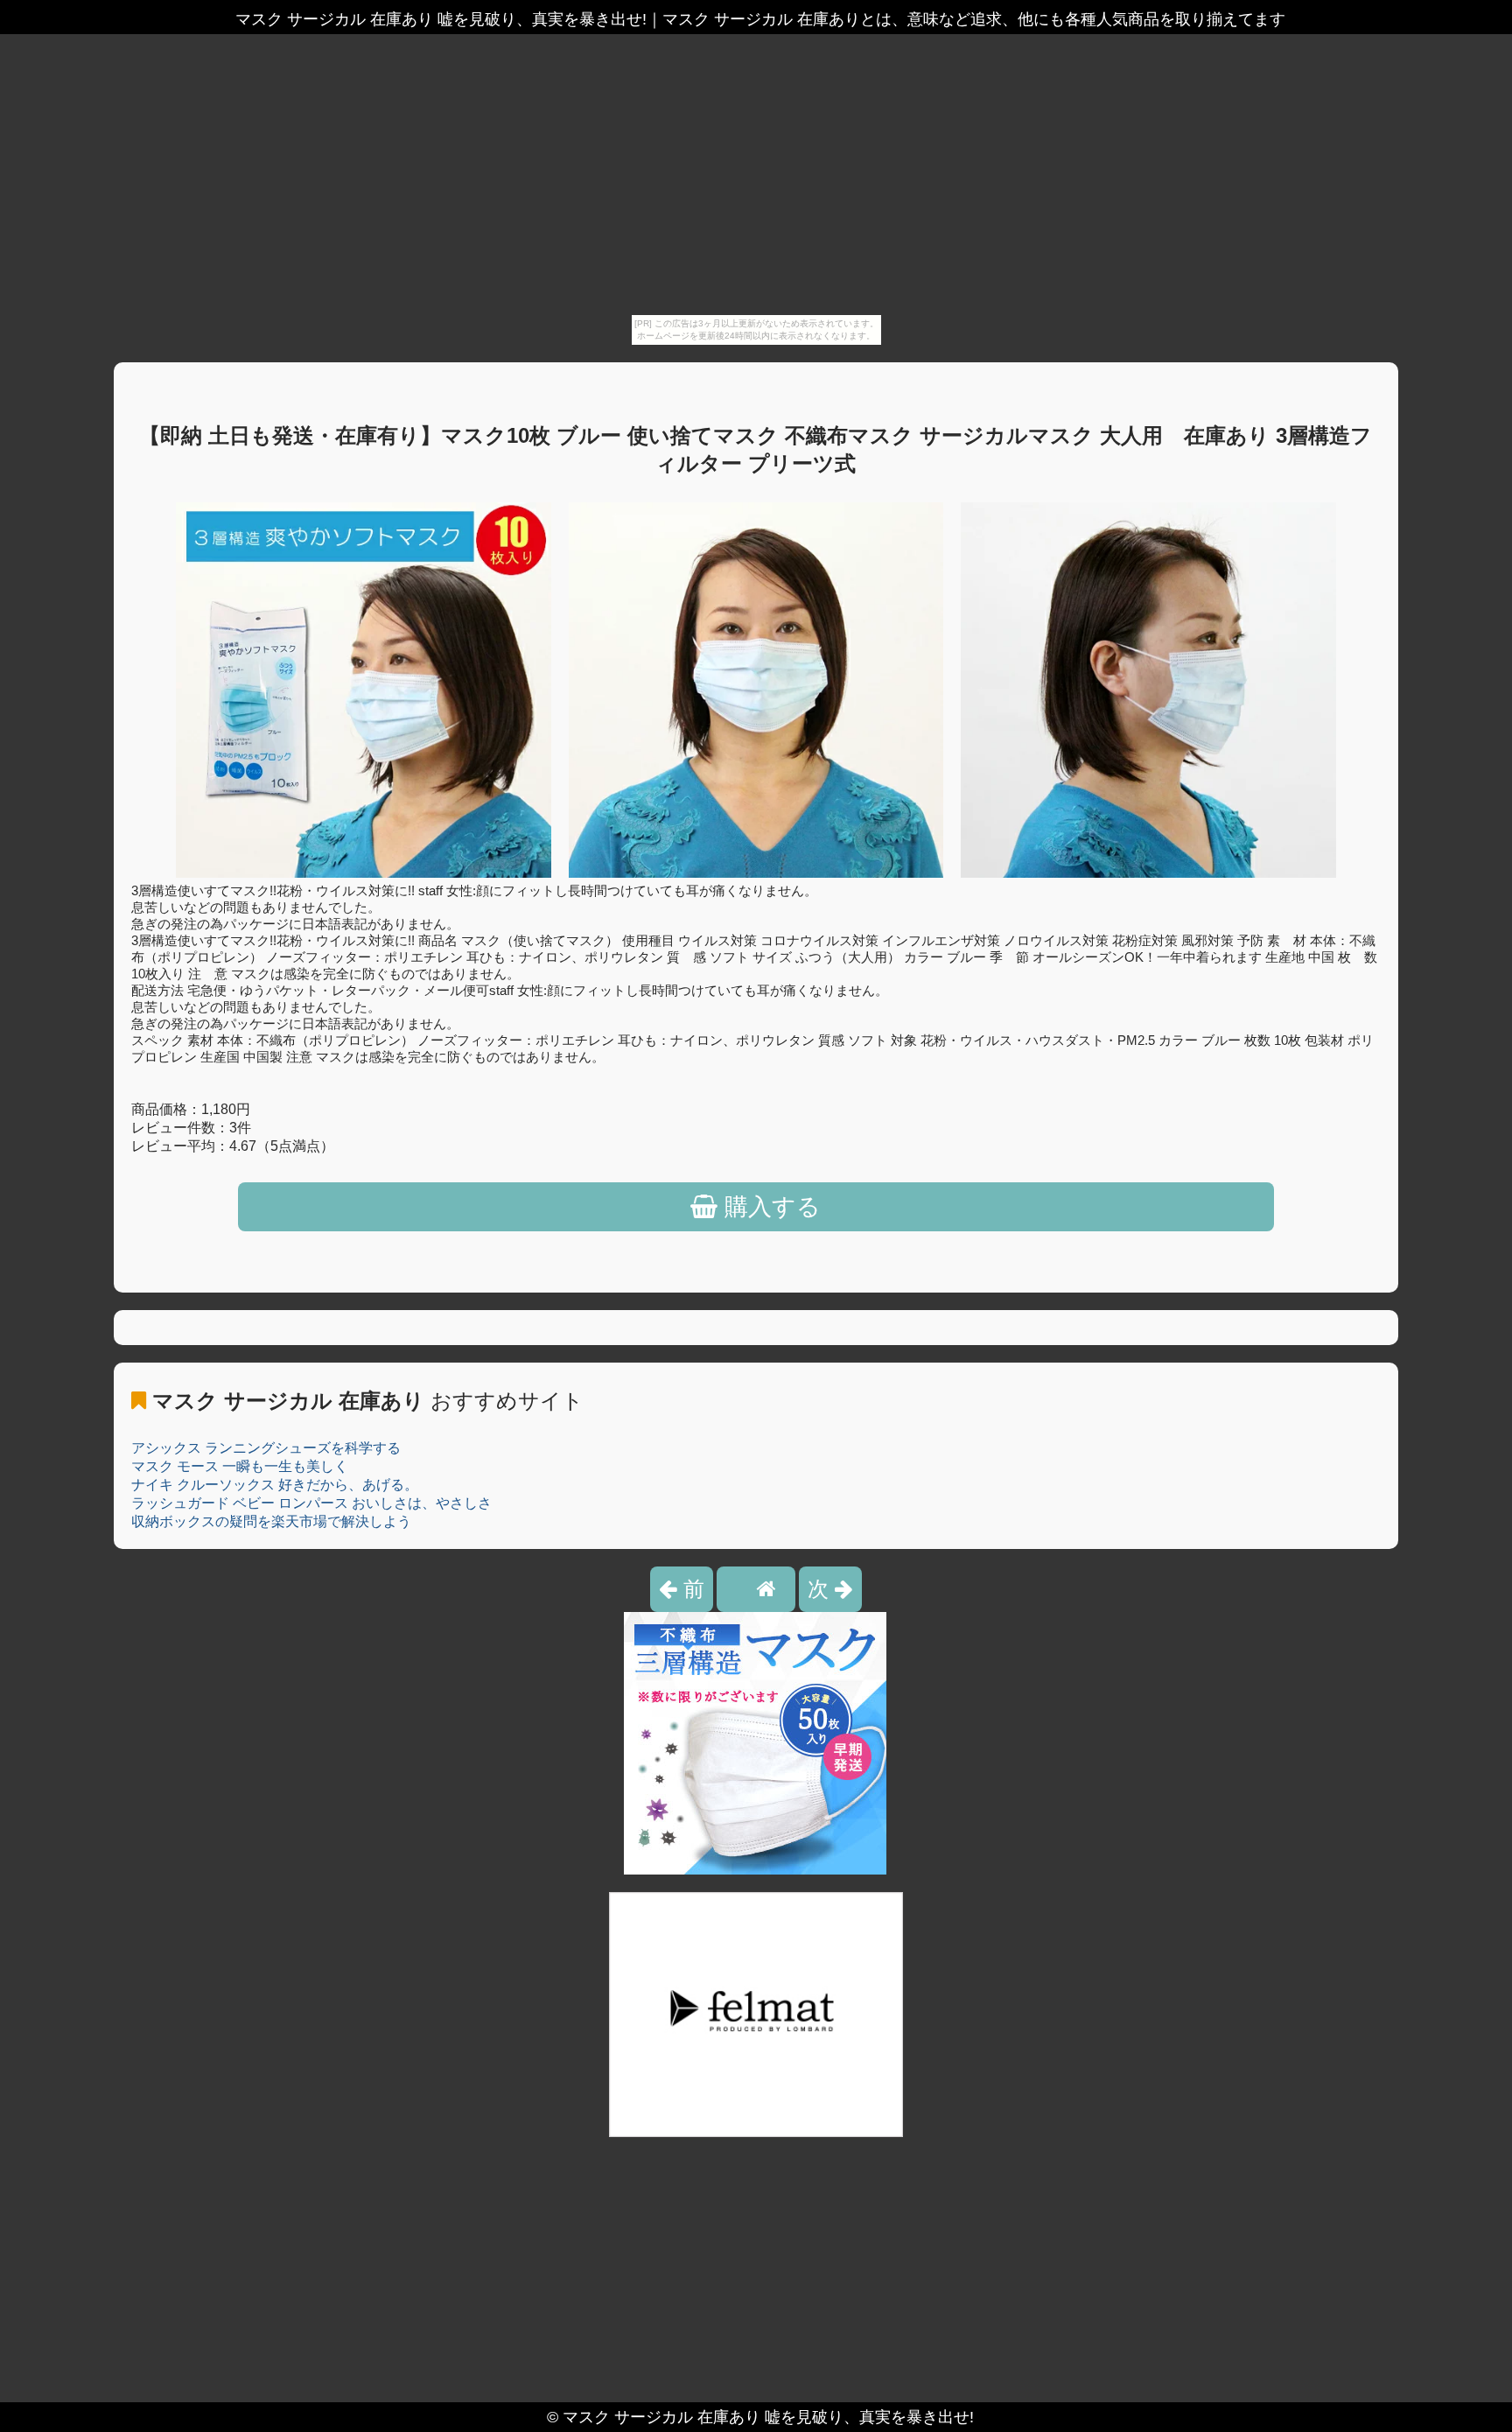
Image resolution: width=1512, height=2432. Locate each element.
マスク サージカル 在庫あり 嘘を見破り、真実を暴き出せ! (768, 2417)
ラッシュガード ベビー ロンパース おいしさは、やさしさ (311, 1503)
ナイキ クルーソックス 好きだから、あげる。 (275, 1485)
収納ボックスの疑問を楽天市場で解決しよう (271, 1521)
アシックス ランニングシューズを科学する (266, 1448)
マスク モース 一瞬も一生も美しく (240, 1466)
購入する (769, 1207)
